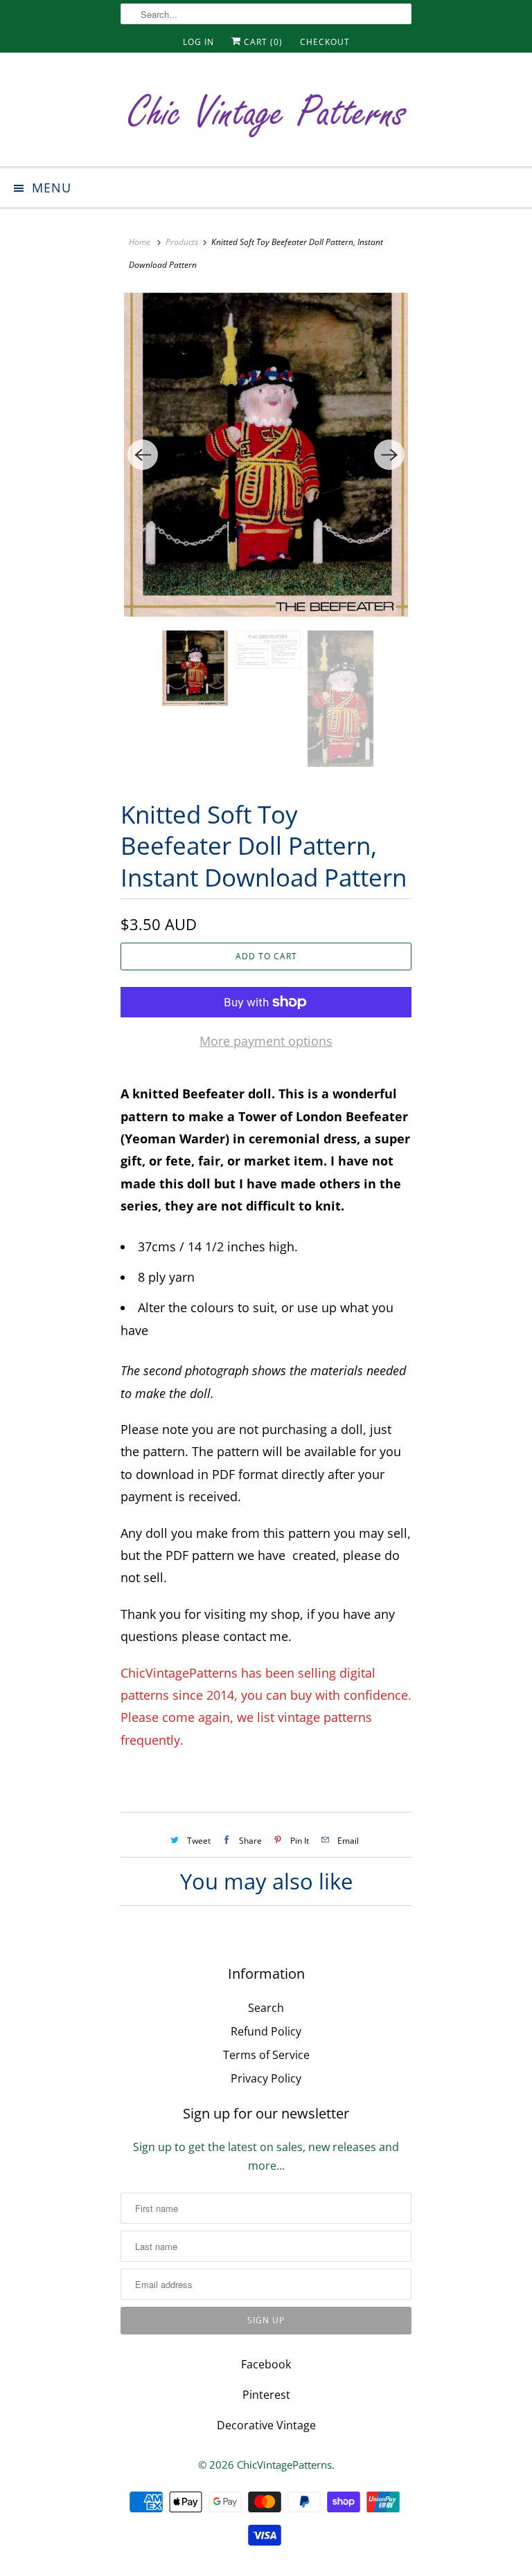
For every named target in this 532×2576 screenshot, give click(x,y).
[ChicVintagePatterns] (266, 115)
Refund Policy (266, 2031)
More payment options (266, 1041)
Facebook (266, 2364)
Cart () (262, 42)
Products (182, 242)
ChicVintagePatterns (284, 2465)
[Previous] (143, 455)
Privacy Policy (266, 2078)
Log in (198, 42)
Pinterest (266, 2395)
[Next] (389, 455)
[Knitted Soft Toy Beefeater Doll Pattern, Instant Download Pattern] (266, 455)
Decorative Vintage (266, 2425)
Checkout (325, 42)
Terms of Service (266, 2055)
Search (266, 2008)
